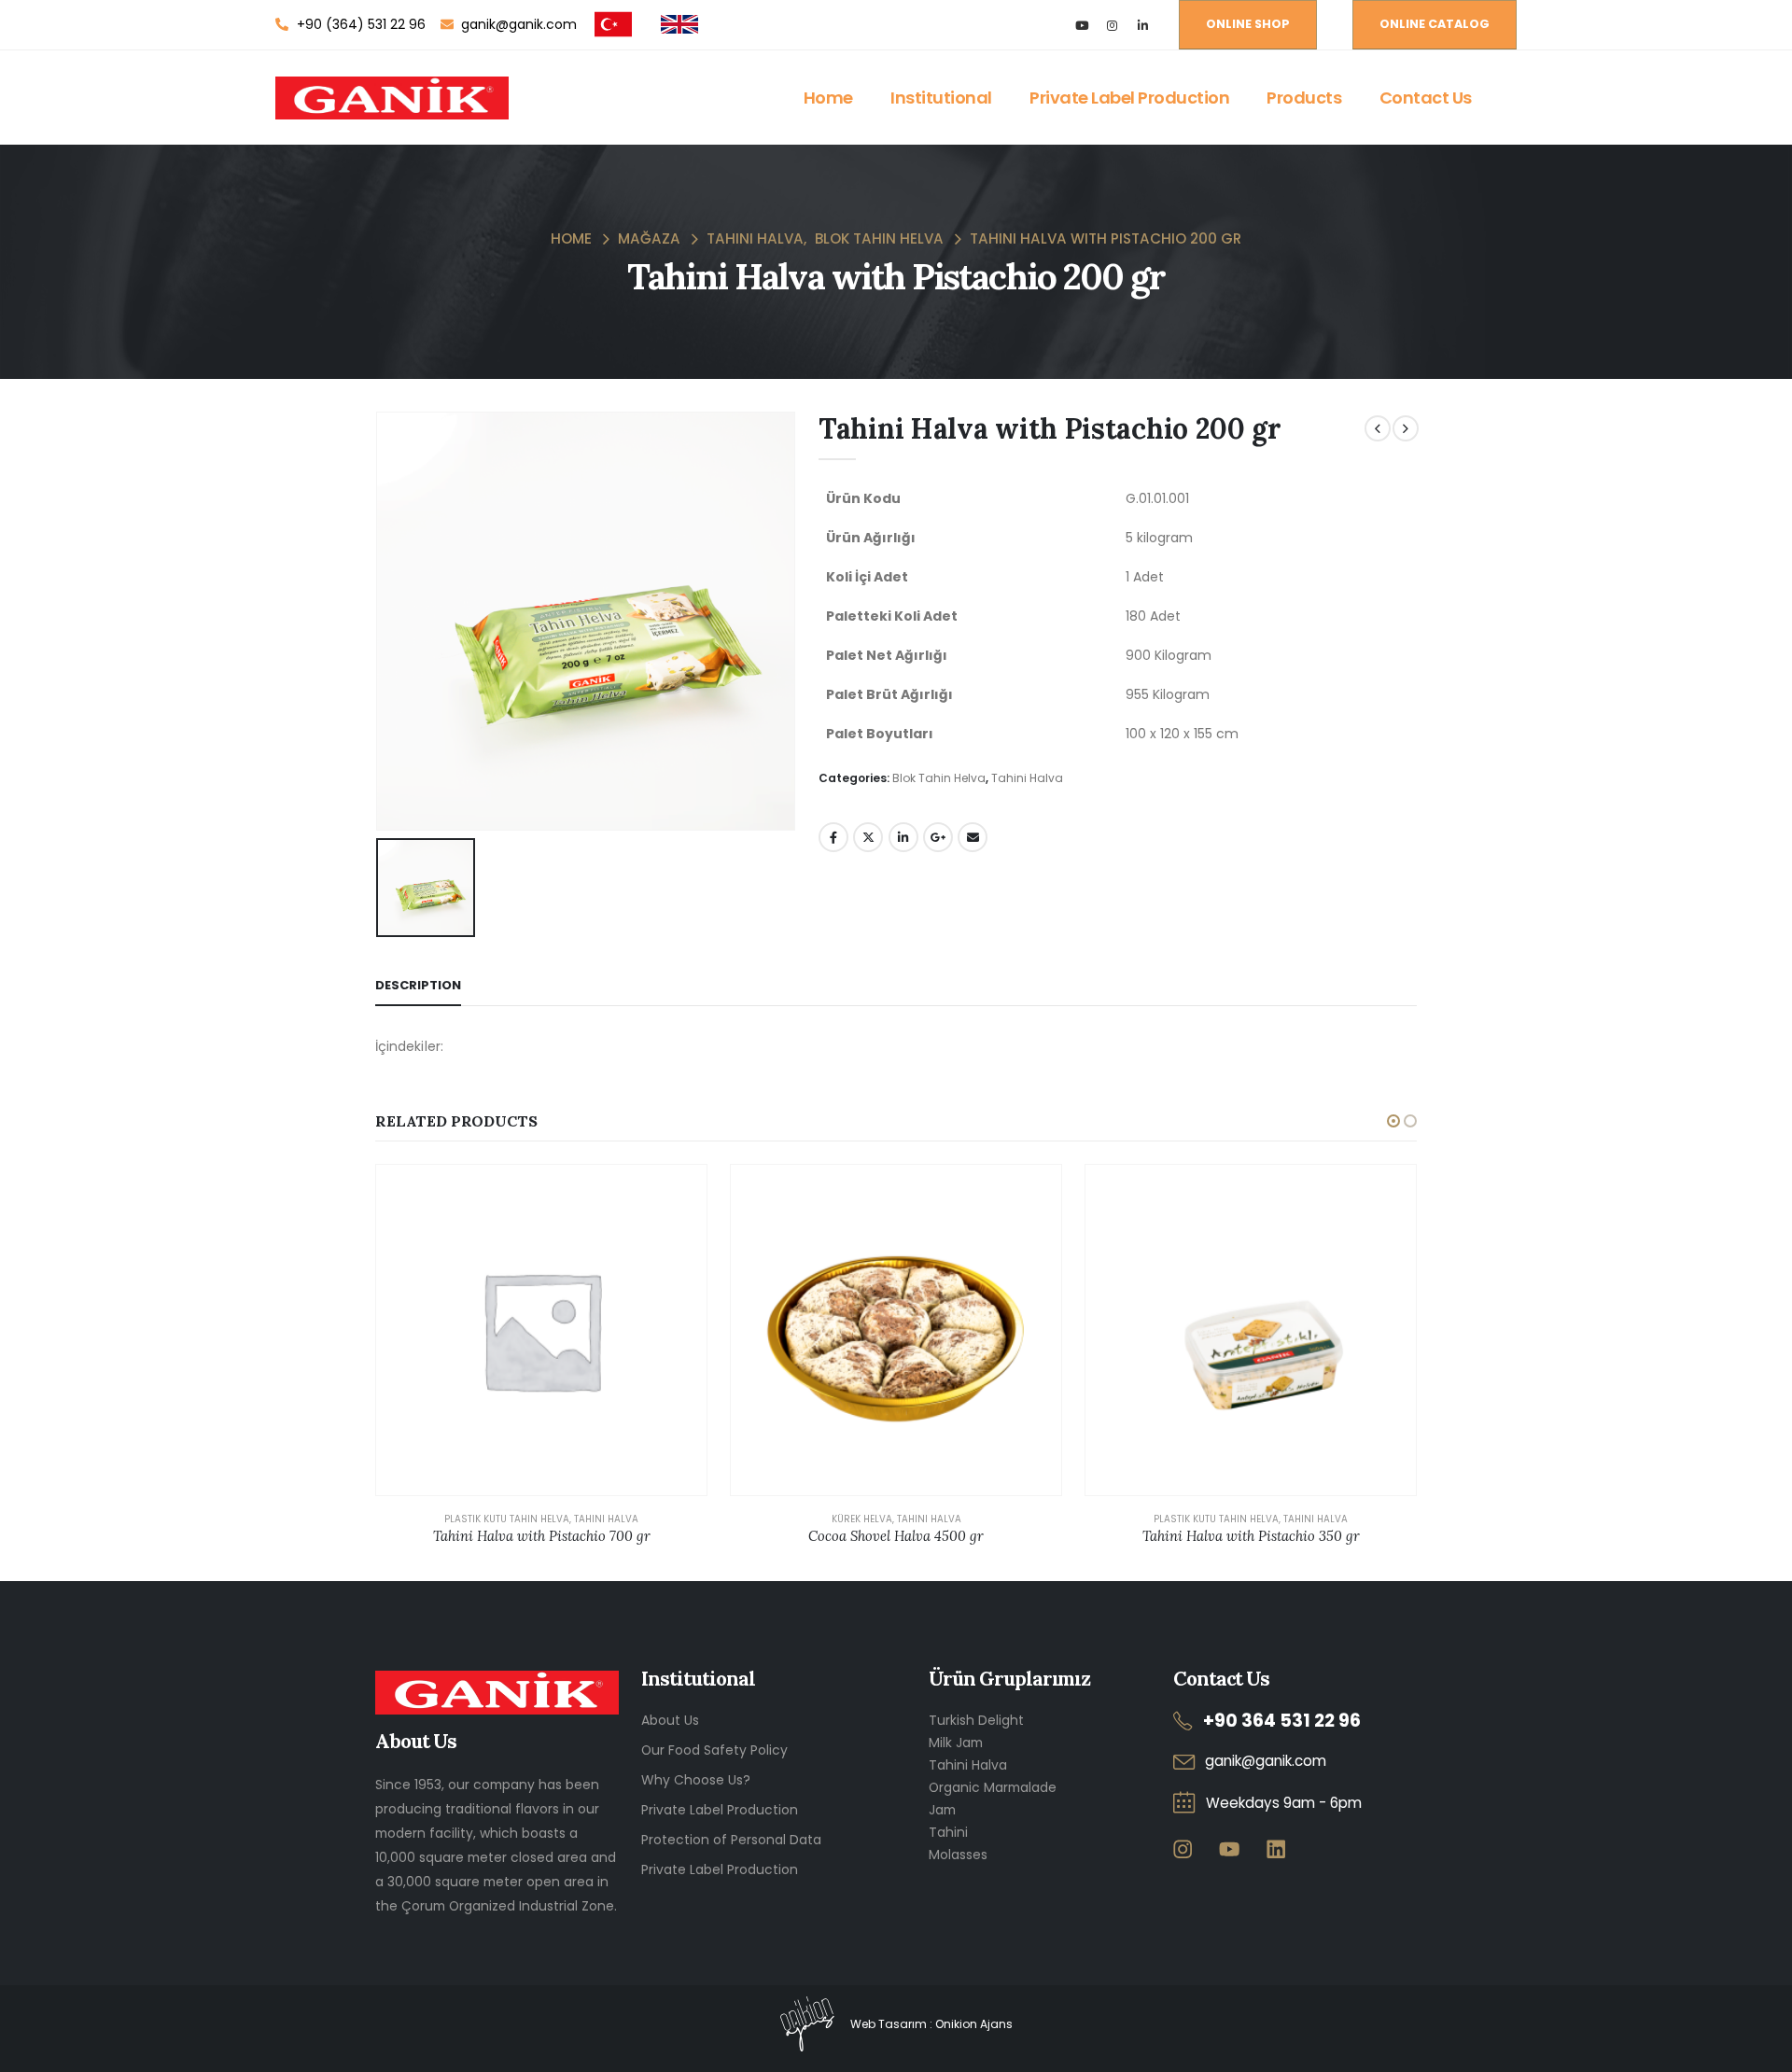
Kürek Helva (862, 1519)
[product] (541, 1330)
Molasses (958, 1855)
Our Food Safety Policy (714, 1750)
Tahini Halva (1027, 778)
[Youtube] (1081, 25)
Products (1304, 98)
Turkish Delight (976, 1720)
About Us (670, 1720)
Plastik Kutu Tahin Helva (507, 1519)
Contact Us (1426, 98)
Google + (938, 837)
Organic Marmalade (993, 1787)
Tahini (948, 1832)
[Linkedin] (1275, 1848)
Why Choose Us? (696, 1780)
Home (828, 98)
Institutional (941, 98)
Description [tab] (418, 985)
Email (973, 837)
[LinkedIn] (1143, 25)
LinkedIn (903, 837)
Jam (942, 1810)
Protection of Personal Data (731, 1840)
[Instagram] (1112, 25)
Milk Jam (956, 1743)
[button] (1393, 1121)
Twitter (868, 837)
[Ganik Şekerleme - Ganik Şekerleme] (392, 98)
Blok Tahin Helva (939, 778)
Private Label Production (1129, 98)
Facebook (833, 837)
